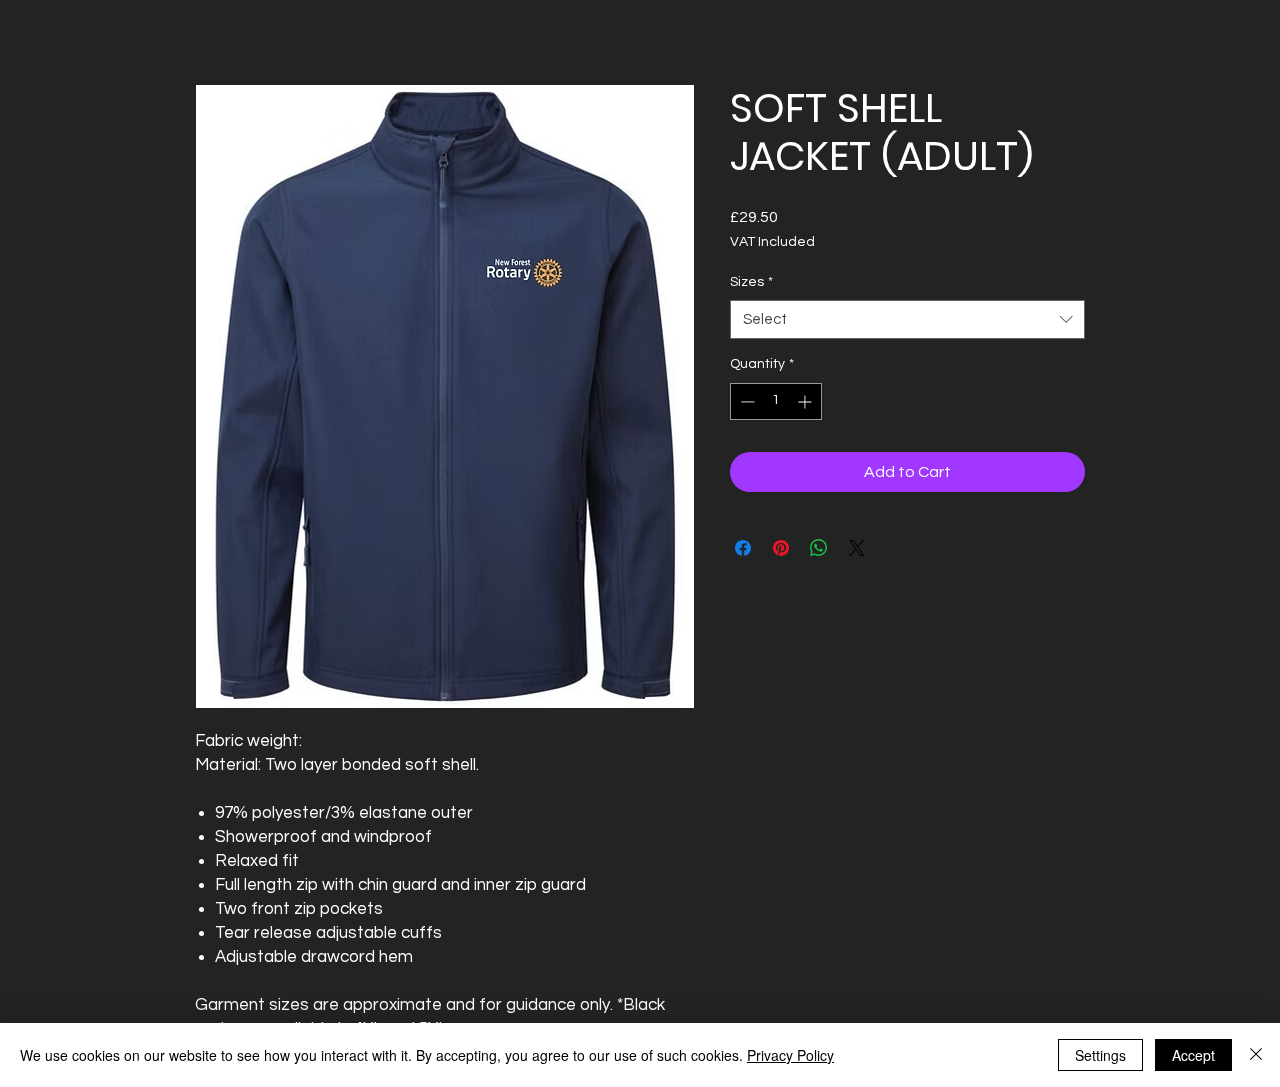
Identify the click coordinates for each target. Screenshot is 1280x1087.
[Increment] (806, 401)
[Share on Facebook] (743, 548)
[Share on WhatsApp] (819, 548)
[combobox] (907, 319)
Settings (1100, 1055)
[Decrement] (745, 401)
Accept (1193, 1055)
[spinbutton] (776, 401)
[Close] (1256, 1055)
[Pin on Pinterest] (781, 548)
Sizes (751, 282)
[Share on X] (857, 548)
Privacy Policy (790, 1055)
